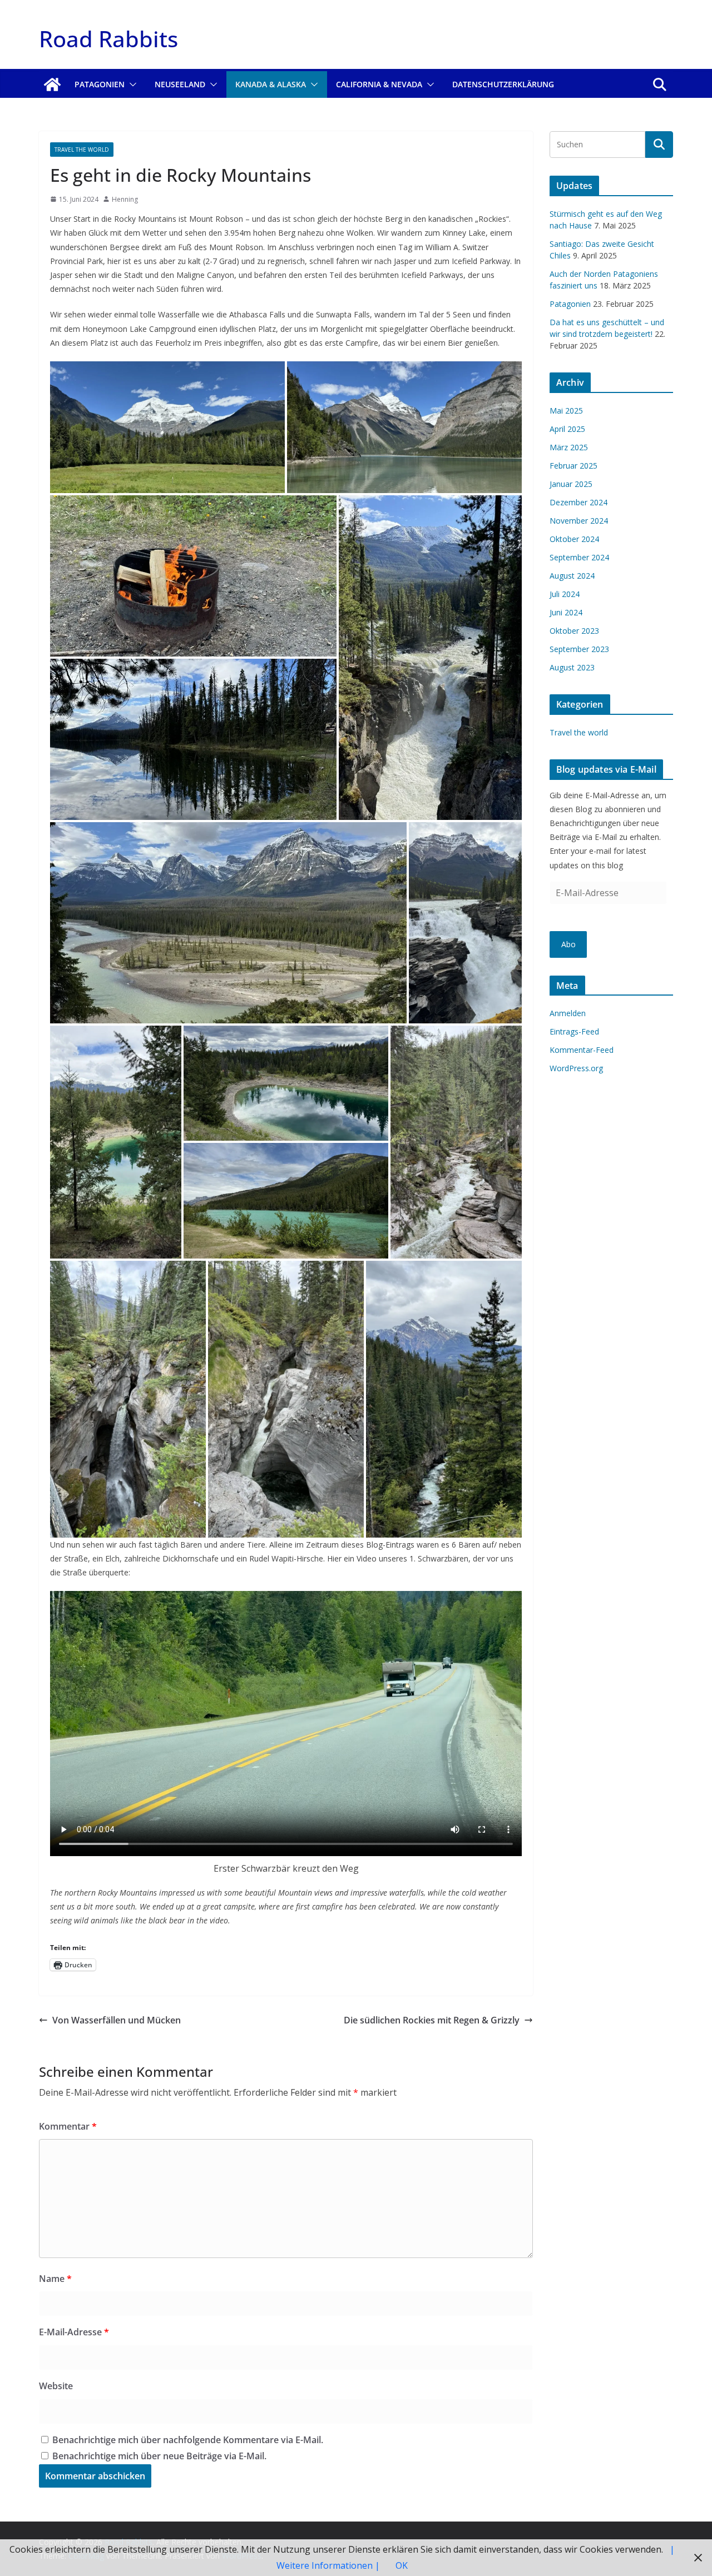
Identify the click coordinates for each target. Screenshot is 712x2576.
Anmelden (568, 1013)
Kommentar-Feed (582, 1050)
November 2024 (579, 521)
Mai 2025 (566, 411)
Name (55, 2279)
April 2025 (567, 429)
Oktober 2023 (574, 631)
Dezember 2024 (578, 502)
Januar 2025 (571, 484)
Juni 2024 (566, 612)
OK (402, 2565)
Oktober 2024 (574, 539)
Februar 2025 (573, 466)
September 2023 (579, 649)
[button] (131, 84)
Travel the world (82, 150)
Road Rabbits (108, 39)
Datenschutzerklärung (503, 84)
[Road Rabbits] (52, 84)
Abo (568, 944)
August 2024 (572, 576)
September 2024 (579, 557)
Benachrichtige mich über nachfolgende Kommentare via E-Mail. (188, 2440)
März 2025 (569, 447)
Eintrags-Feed (574, 1031)
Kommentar (68, 2126)
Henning (125, 199)
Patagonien (100, 84)
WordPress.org (576, 1068)
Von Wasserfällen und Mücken (117, 2020)
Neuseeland (180, 84)
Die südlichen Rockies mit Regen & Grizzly (432, 2020)
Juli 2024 (565, 594)
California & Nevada (379, 84)
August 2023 (572, 667)
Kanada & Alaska (271, 84)
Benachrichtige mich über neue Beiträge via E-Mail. (159, 2456)
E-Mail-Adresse (74, 2332)
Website (56, 2386)
